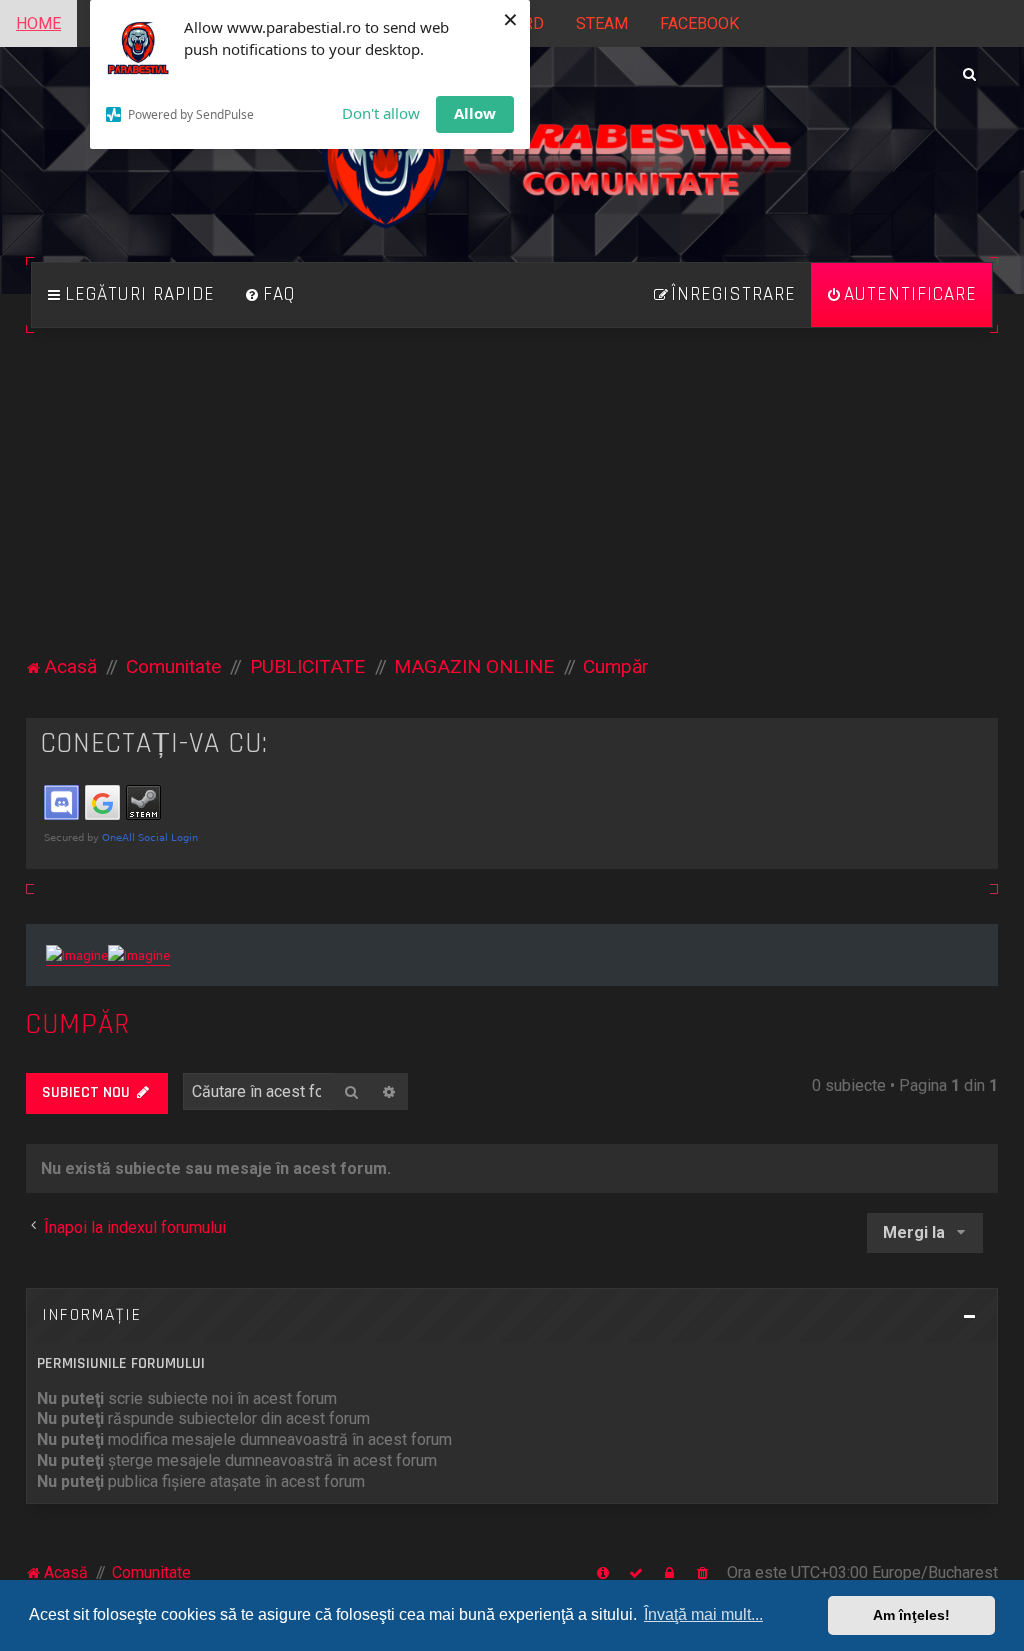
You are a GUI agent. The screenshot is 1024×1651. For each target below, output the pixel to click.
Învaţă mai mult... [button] (703, 1614)
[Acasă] (511, 169)
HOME (38, 23)
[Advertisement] (512, 503)
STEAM (602, 23)
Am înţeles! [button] (911, 1615)
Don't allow (381, 113)
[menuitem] (270, 295)
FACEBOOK (699, 23)
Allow (475, 113)
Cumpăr (78, 1024)
